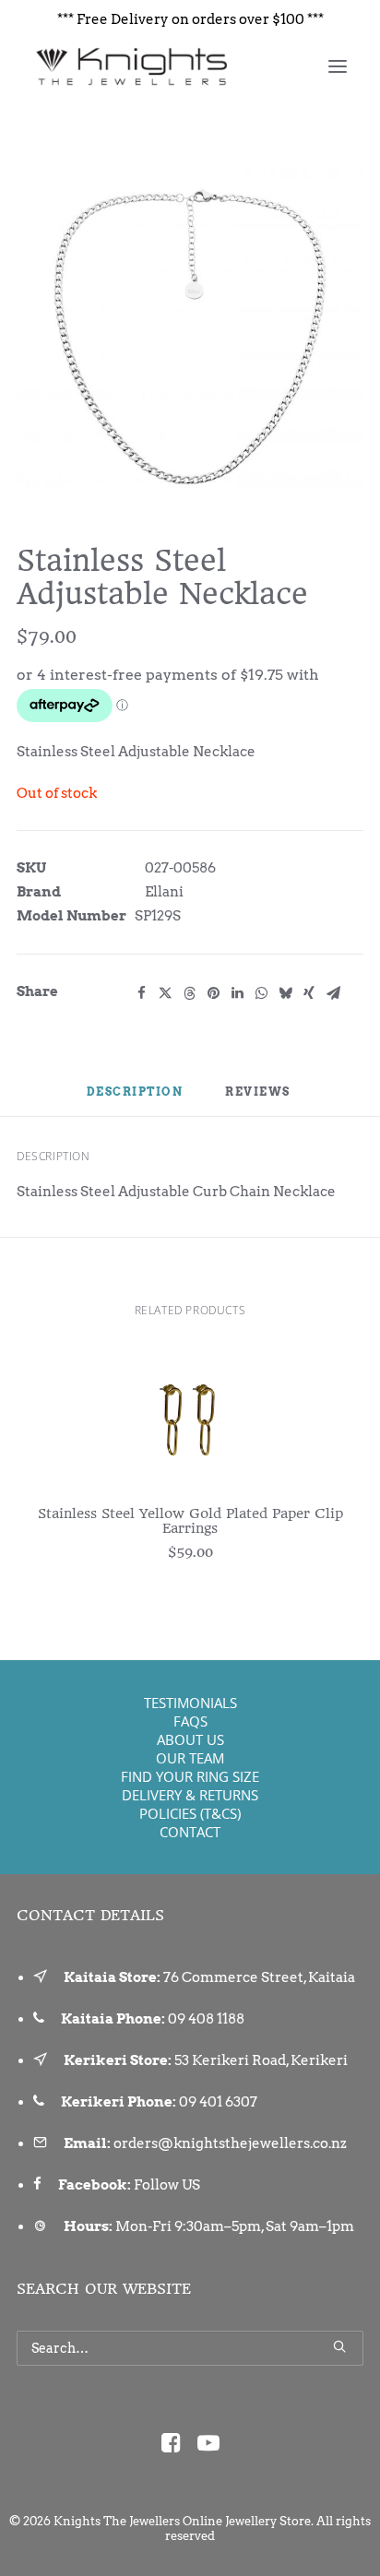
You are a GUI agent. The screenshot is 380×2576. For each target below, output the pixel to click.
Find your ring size (190, 1776)
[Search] (190, 2348)
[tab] (259, 1099)
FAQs (190, 1721)
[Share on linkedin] (237, 993)
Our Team (190, 1758)
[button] (338, 66)
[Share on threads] (189, 993)
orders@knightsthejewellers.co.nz (230, 2143)
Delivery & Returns (190, 1795)
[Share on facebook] (141, 993)
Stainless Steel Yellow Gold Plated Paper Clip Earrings (190, 1521)
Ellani (164, 892)
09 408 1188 (206, 2019)
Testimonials (190, 1703)
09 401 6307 (218, 2102)
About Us (190, 1739)
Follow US (167, 2185)
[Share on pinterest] (213, 993)
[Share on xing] (309, 993)
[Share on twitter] (165, 993)
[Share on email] (333, 993)
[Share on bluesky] (285, 993)
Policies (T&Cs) (190, 1813)
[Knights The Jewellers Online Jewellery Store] (131, 66)
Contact (190, 1832)
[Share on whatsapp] (261, 993)
